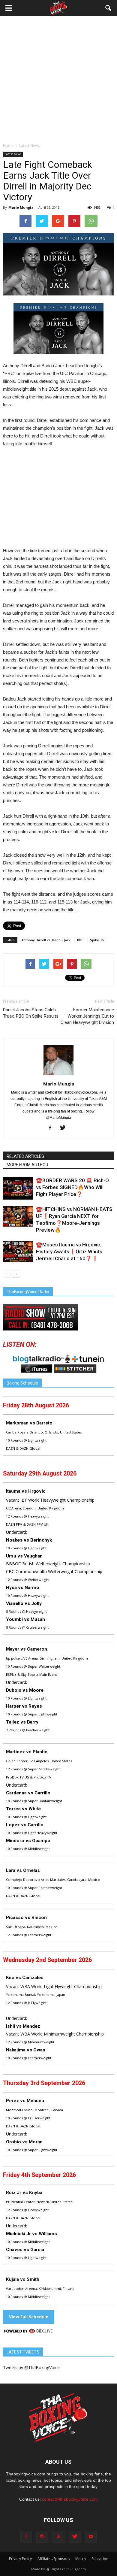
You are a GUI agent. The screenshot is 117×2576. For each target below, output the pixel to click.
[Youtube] (91, 2537)
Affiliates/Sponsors (54, 2559)
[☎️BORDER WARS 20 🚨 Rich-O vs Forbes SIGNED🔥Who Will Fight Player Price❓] (18, 1188)
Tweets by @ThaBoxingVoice (31, 2367)
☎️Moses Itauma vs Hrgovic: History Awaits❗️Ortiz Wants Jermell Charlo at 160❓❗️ (69, 1252)
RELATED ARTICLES (25, 1156)
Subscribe (100, 2559)
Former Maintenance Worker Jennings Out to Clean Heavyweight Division (87, 1016)
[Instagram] (42, 2537)
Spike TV (97, 940)
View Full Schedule (29, 2317)
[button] (109, 8)
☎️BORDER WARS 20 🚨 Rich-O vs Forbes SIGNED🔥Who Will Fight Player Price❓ (72, 1187)
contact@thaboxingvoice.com (70, 2499)
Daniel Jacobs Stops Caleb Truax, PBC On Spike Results (31, 1013)
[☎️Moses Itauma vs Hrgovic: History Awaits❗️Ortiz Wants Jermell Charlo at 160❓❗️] (18, 1252)
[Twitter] (65, 1128)
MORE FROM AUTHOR (27, 1165)
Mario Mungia (21, 207)
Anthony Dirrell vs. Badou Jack (46, 940)
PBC (80, 940)
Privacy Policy (20, 2559)
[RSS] (58, 2537)
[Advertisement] (58, 81)
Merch (81, 2559)
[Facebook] (52, 1128)
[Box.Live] (28, 2332)
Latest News (13, 154)
